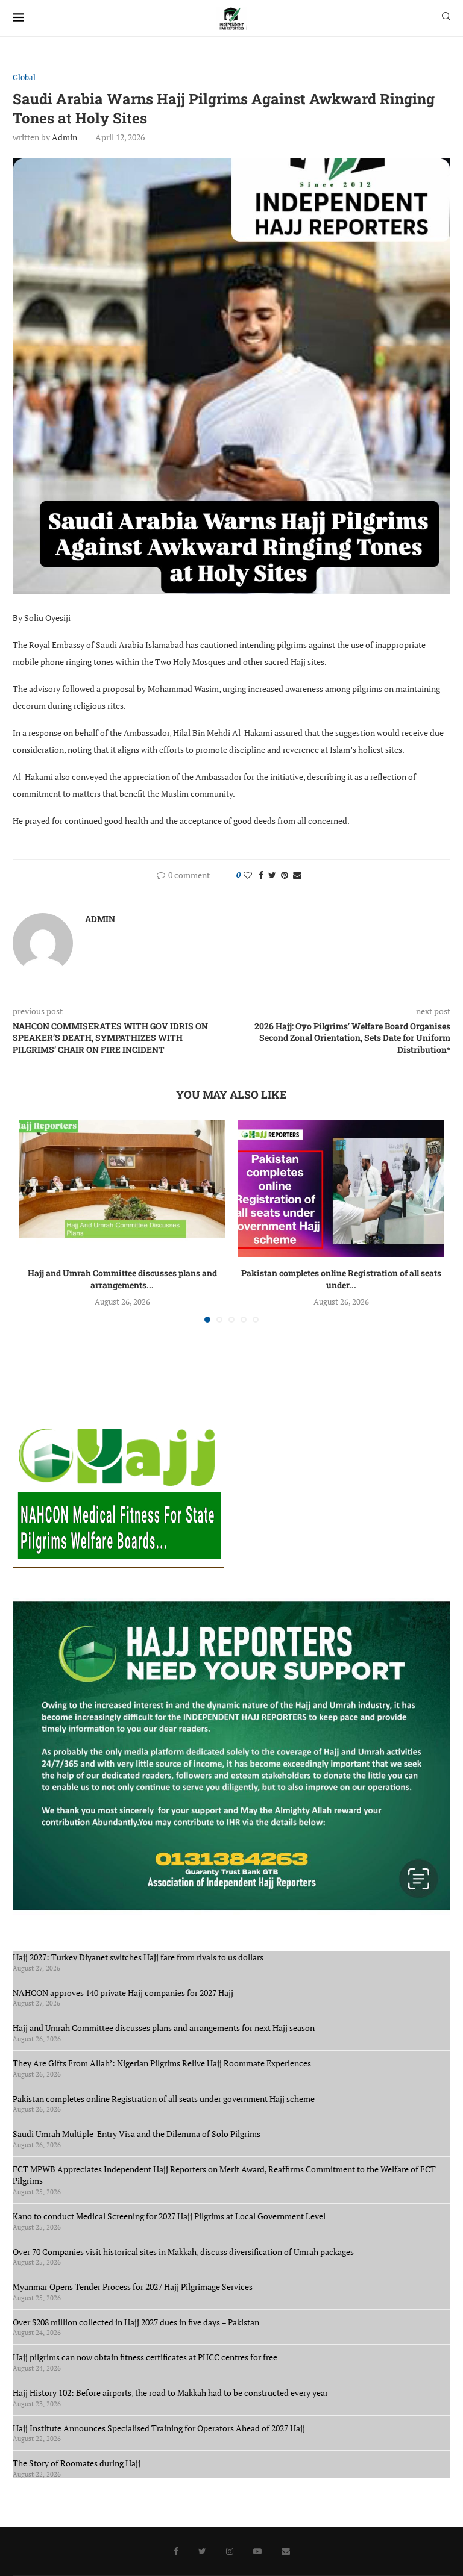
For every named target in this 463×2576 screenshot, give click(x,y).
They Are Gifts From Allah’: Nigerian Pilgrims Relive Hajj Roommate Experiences (162, 2063)
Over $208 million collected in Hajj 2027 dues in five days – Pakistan (136, 2322)
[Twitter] (202, 2551)
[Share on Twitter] (272, 875)
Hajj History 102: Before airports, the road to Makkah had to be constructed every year (170, 2393)
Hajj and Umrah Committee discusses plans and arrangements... (122, 1279)
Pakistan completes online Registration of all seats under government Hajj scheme (164, 2099)
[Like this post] (248, 875)
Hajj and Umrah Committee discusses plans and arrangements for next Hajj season (164, 2028)
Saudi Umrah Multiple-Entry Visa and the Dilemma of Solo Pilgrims (137, 2134)
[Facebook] (176, 2551)
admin (65, 137)
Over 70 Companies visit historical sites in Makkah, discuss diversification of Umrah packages (183, 2252)
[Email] (286, 2551)
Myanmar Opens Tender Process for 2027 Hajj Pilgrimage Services (133, 2287)
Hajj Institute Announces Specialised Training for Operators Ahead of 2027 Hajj (159, 2428)
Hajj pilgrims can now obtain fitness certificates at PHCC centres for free (145, 2357)
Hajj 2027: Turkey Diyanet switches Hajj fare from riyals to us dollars (140, 1957)
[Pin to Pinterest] (285, 875)
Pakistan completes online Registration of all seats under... (341, 1279)
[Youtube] (257, 2551)
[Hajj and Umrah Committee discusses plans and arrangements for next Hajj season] (122, 1189)
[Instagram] (230, 2551)
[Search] (446, 18)
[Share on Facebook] (261, 875)
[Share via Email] (297, 875)
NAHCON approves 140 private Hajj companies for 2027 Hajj (123, 1993)
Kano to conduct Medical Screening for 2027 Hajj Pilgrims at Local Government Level (169, 2216)
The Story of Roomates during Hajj (77, 2463)
